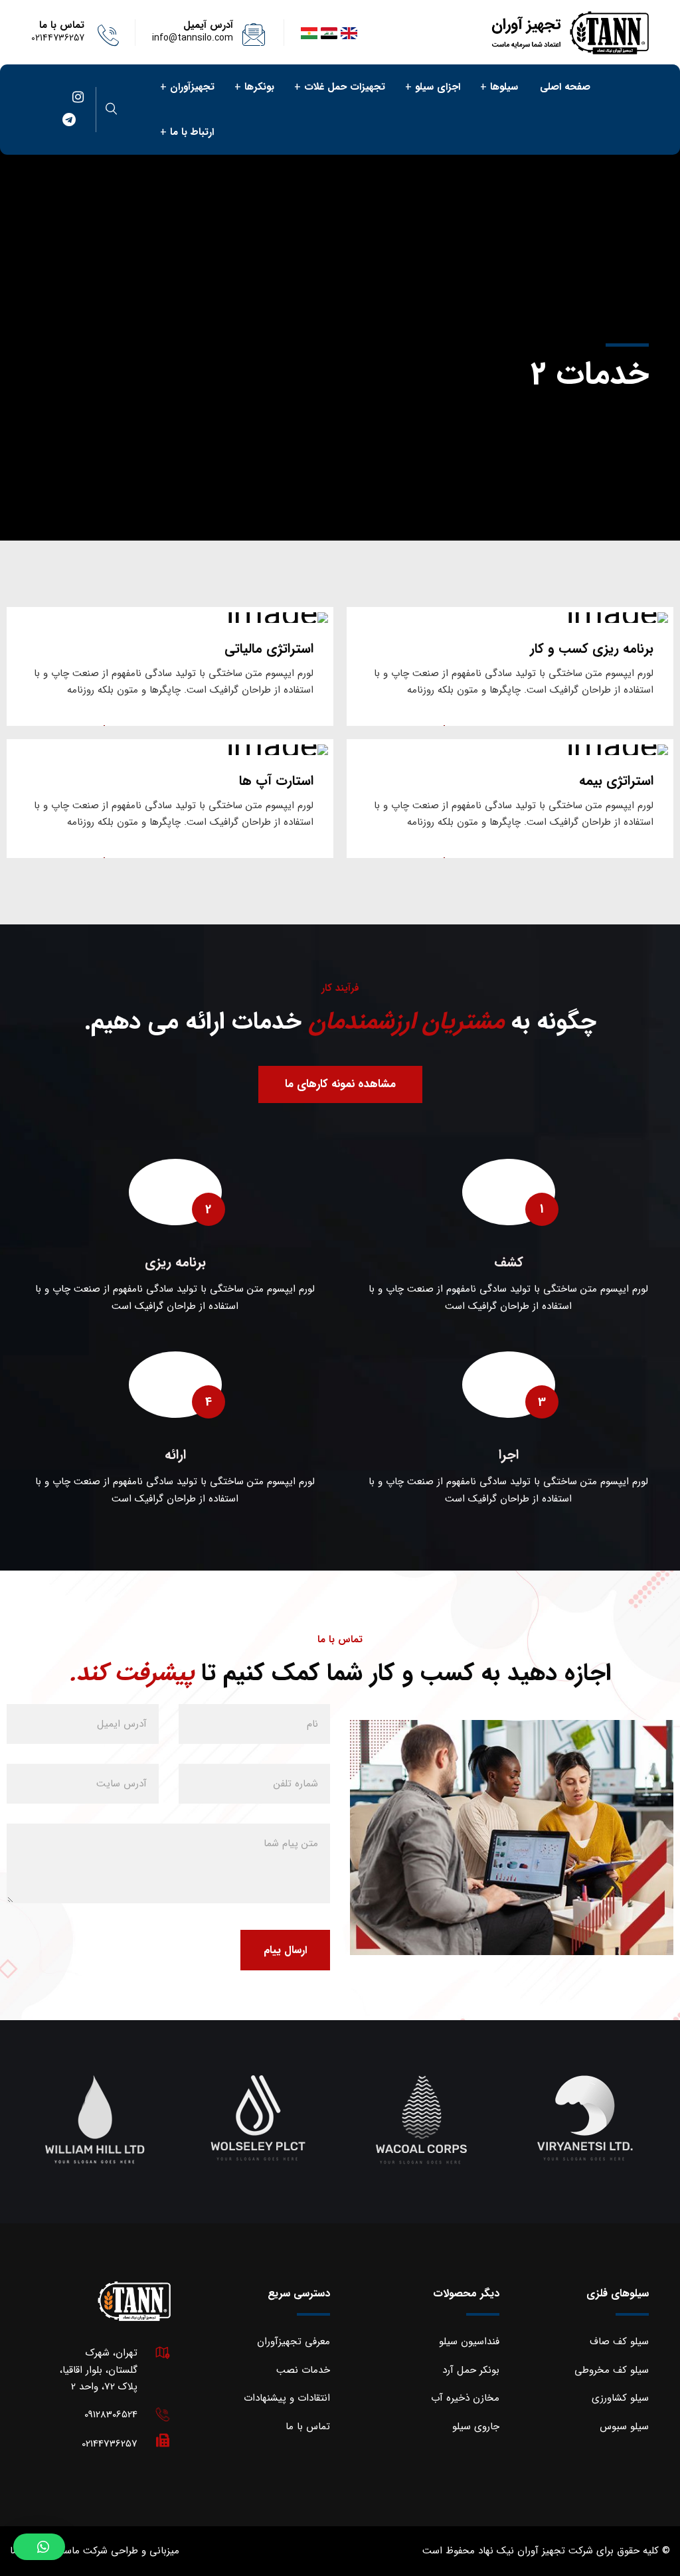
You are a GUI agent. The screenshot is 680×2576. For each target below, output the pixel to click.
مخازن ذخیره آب (465, 2398)
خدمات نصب (303, 2370)
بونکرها (259, 87)
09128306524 (111, 2415)
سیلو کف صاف (619, 2342)
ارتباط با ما (192, 132)
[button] (39, 2547)
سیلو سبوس (624, 2427)
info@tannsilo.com (193, 38)
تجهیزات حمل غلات (345, 87)
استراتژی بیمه (616, 781)
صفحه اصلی (565, 87)
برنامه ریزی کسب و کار (592, 648)
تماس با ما (308, 2427)
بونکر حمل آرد (471, 2370)
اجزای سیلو (438, 87)
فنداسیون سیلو (469, 2342)
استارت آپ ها (276, 781)
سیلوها (504, 87)
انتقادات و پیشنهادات (287, 2398)
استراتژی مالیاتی (269, 648)
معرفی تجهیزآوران (294, 2342)
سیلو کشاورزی (620, 2398)
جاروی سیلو (476, 2427)
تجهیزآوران (192, 87)
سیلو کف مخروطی (612, 2370)
